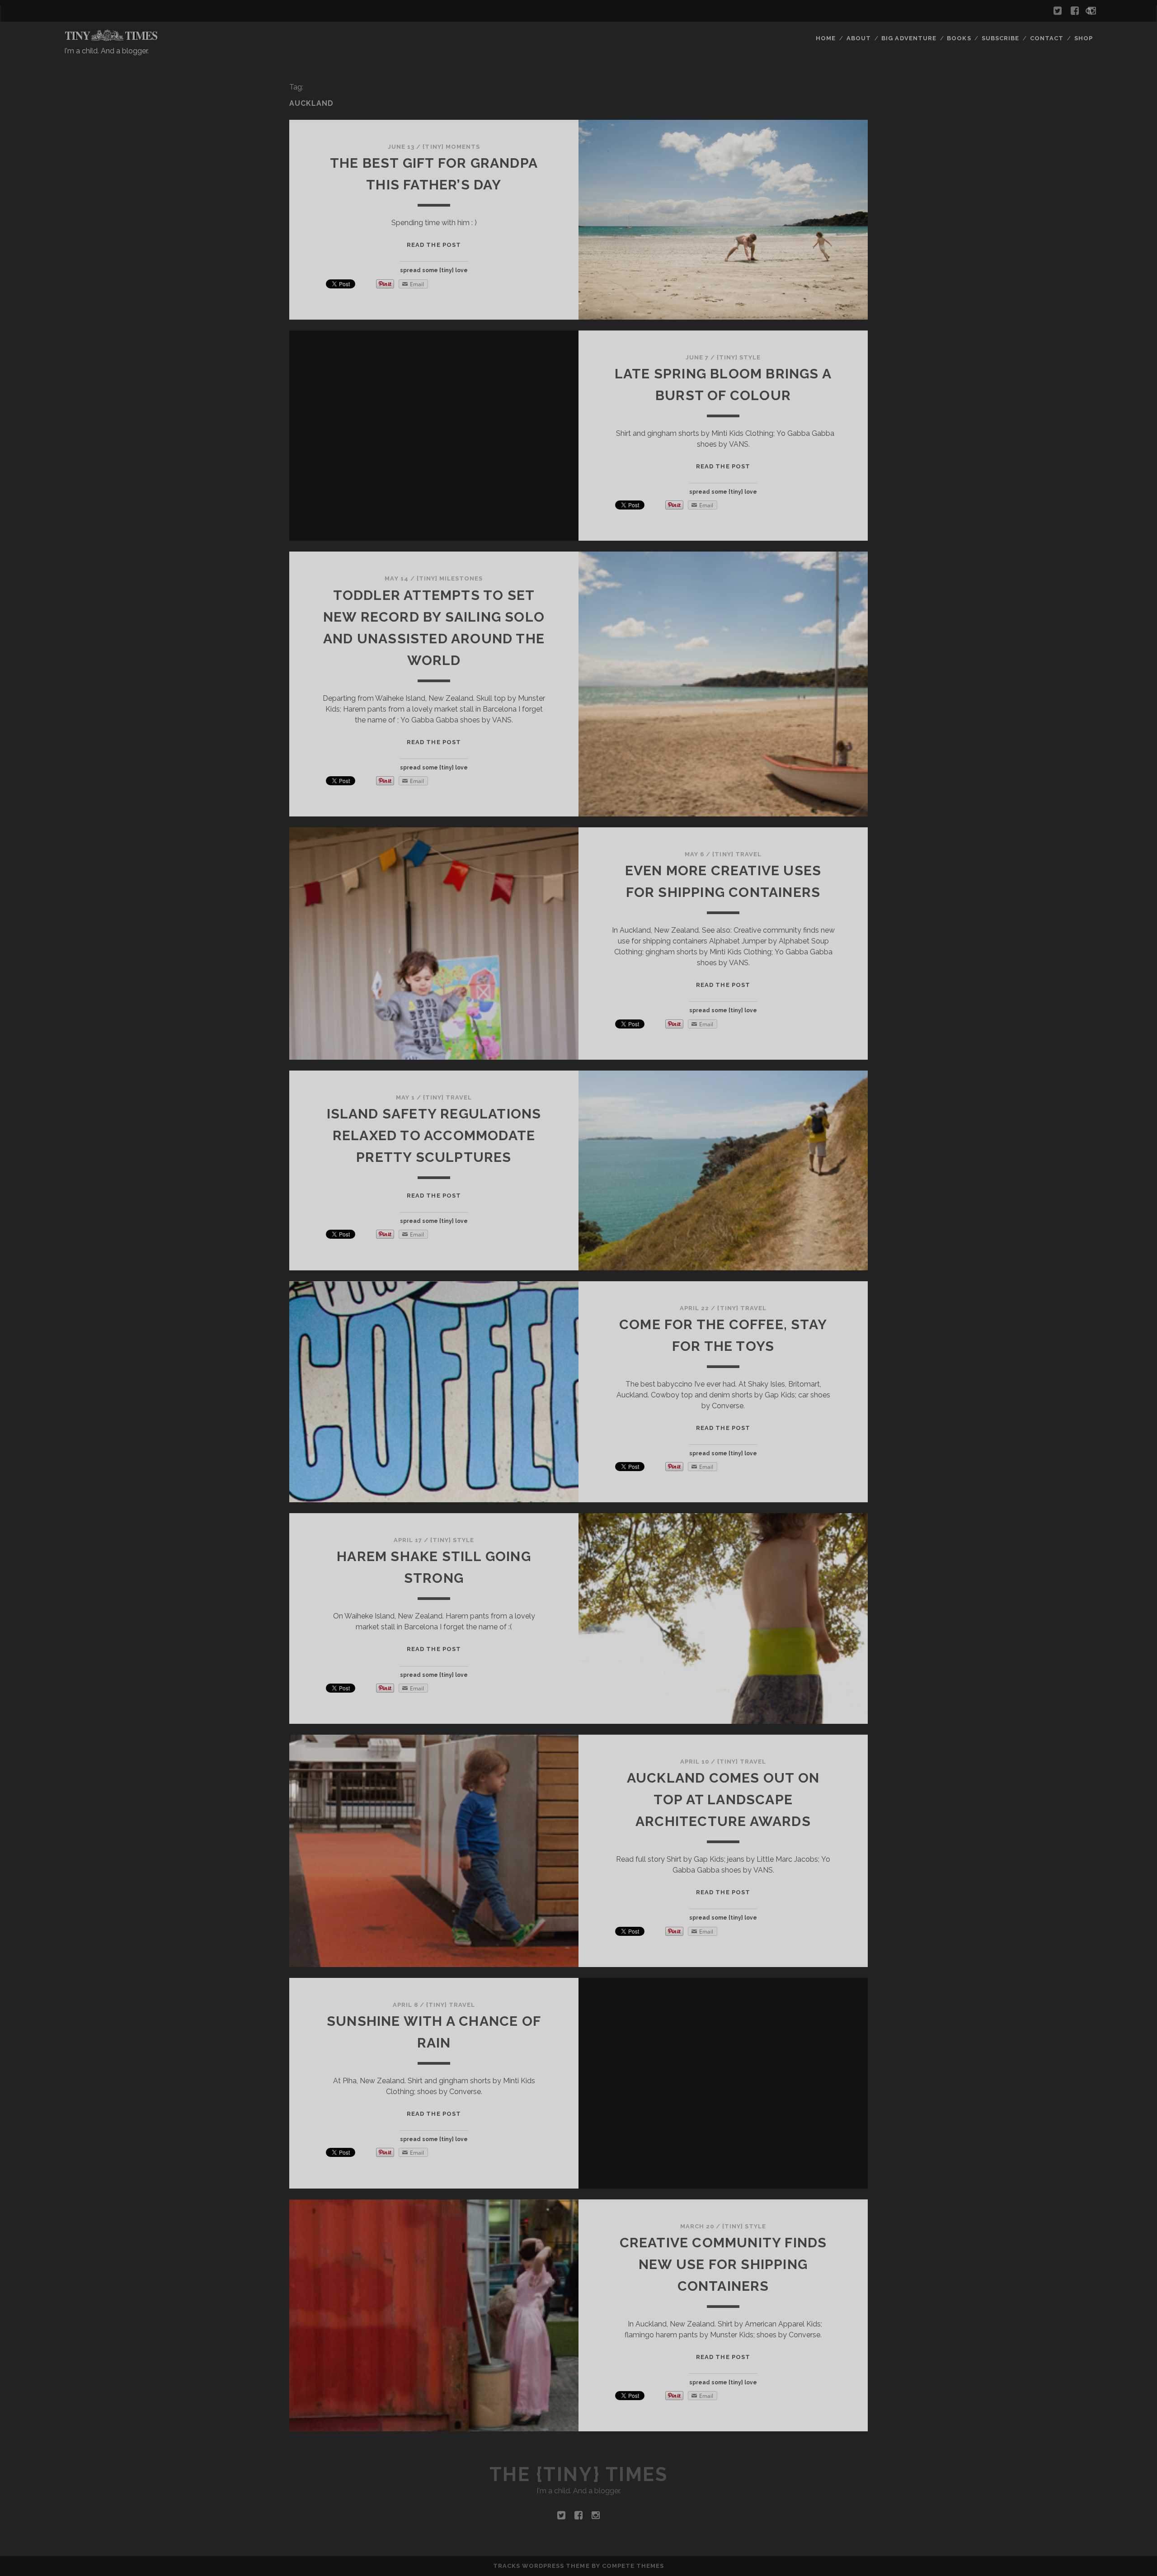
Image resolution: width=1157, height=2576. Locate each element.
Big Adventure (909, 38)
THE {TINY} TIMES (578, 2475)
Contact (1047, 38)
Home (826, 38)
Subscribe (1000, 38)
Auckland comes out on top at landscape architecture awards (723, 1800)
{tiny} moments (451, 147)
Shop (1084, 38)
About (859, 38)
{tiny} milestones (450, 578)
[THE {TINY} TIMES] (111, 38)
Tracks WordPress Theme (541, 2566)
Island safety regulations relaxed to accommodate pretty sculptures (434, 1135)
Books (959, 38)
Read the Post (434, 245)
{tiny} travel (737, 854)
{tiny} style (739, 357)
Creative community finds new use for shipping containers (723, 2264)
